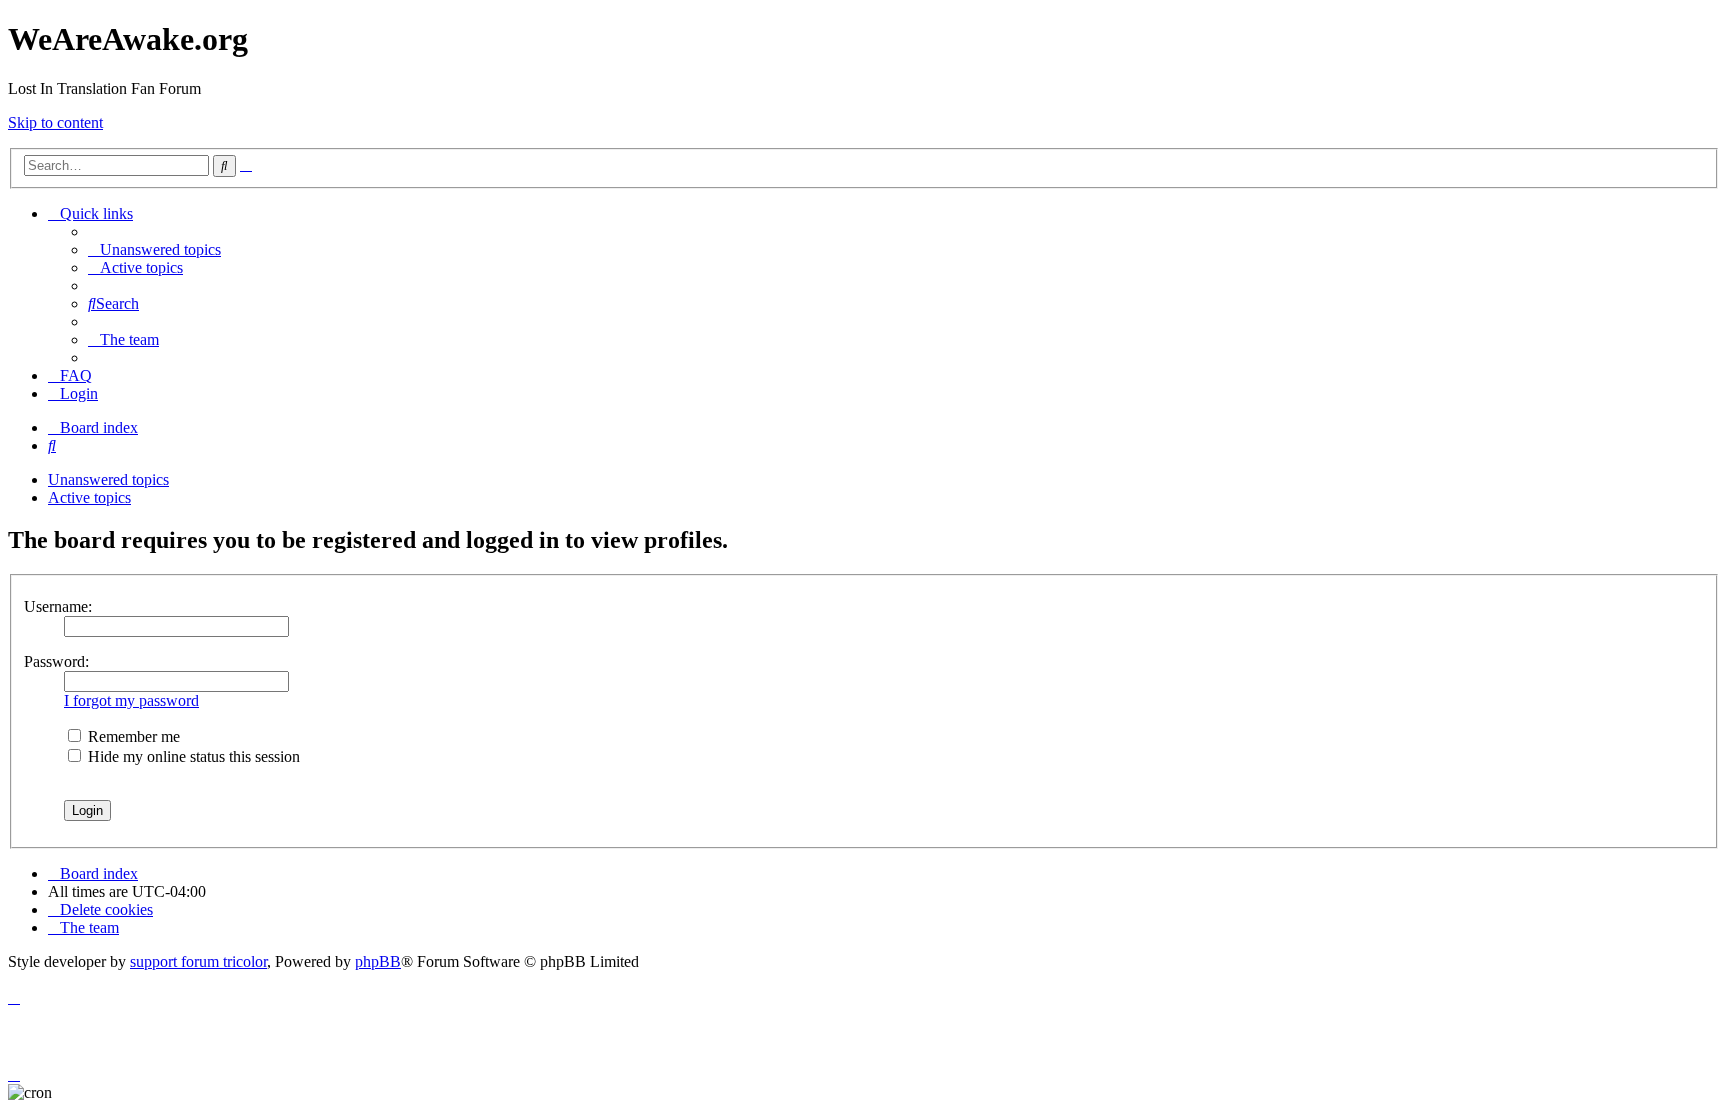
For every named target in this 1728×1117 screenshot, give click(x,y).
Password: (56, 661)
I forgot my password (131, 700)
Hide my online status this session (192, 756)
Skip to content (55, 122)
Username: (58, 606)
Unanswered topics (108, 479)
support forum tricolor (198, 961)
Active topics (89, 497)
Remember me (132, 736)
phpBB (378, 961)
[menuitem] (154, 249)
